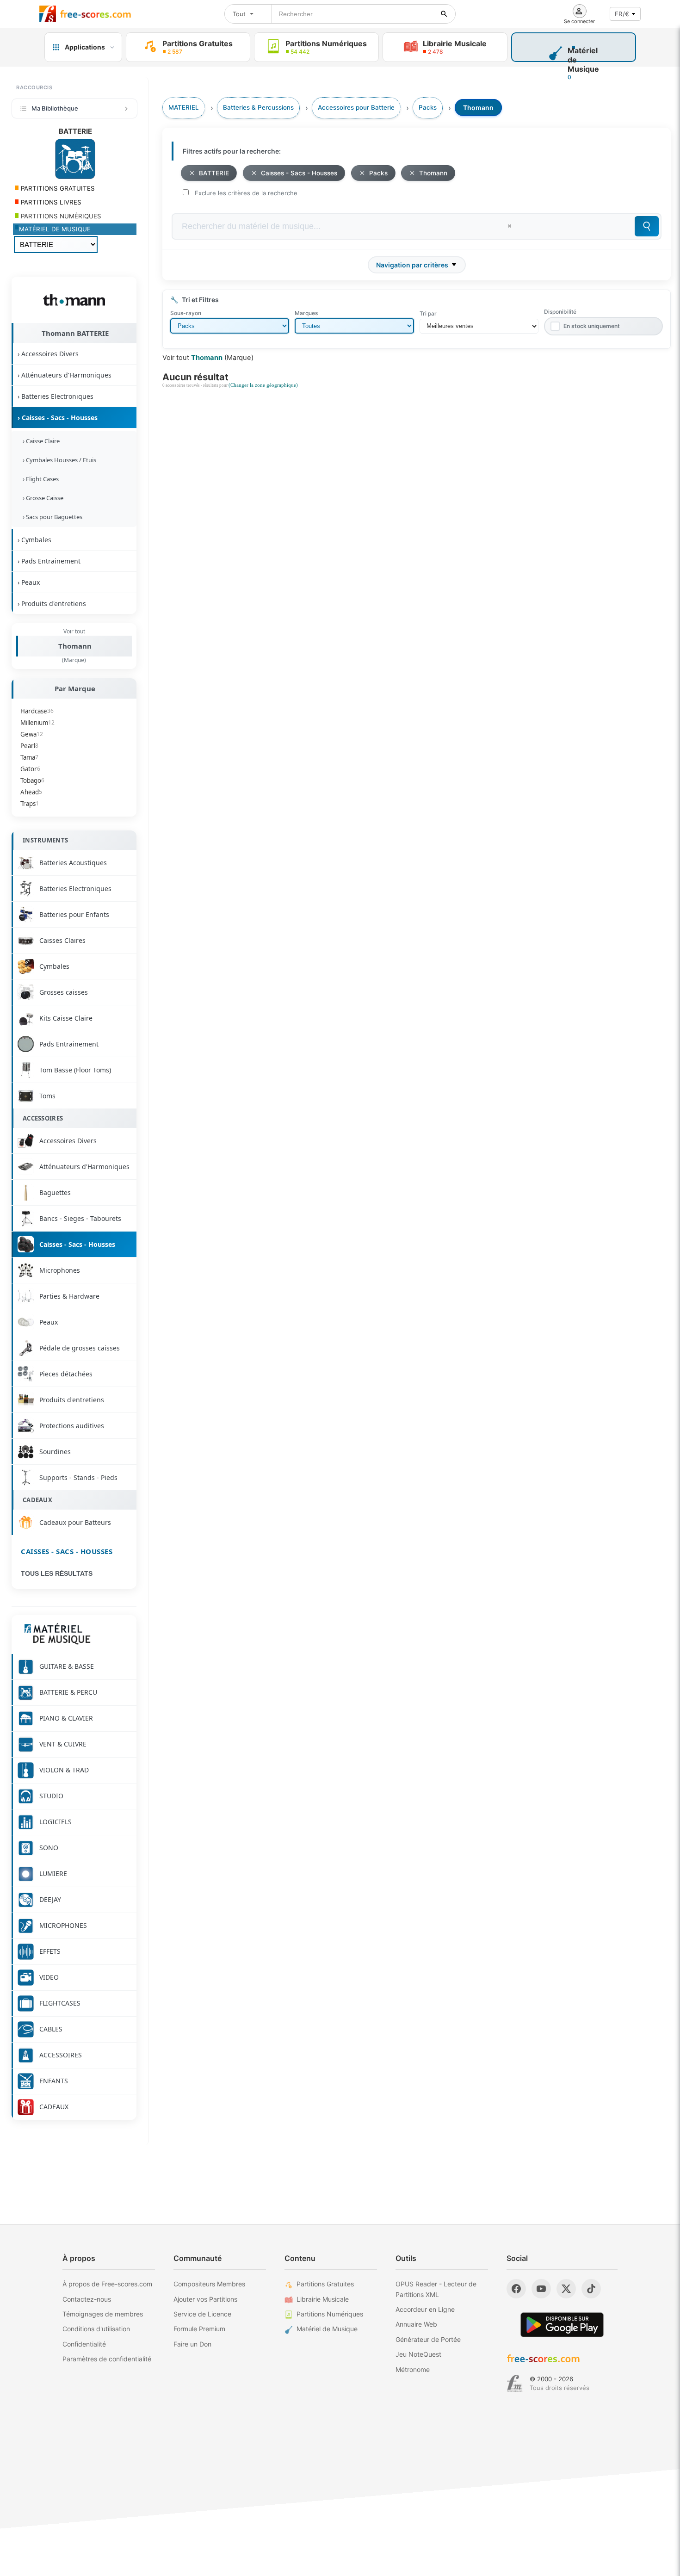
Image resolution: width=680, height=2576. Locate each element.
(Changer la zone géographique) (263, 385)
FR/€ (622, 14)
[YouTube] (541, 2289)
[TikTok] (591, 2289)
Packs (378, 173)
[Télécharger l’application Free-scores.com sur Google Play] (562, 2325)
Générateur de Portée (428, 2339)
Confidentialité (84, 2344)
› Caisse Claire (40, 441)
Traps (30, 804)
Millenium (37, 723)
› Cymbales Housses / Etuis (58, 460)
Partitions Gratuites (325, 2284)
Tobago (32, 780)
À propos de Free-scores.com (107, 2284)
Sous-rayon (186, 313)
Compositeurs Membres (209, 2284)
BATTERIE (214, 173)
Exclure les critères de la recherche (246, 193)
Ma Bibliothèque (55, 108)
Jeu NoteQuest (418, 2354)
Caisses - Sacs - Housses (67, 1551)
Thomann (75, 646)
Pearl (29, 746)
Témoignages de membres (103, 2314)
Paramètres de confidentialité (107, 2359)
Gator (30, 769)
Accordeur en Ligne (425, 2309)
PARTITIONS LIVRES (50, 202)
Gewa (32, 734)
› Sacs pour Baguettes (51, 517)
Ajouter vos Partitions (205, 2299)
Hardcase (37, 711)
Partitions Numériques (330, 2314)
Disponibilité (560, 312)
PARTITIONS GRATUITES (57, 188)
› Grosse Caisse (42, 498)
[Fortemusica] (515, 2384)
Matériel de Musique (327, 2329)
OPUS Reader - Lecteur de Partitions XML (436, 2289)
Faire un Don (192, 2344)
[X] (566, 2289)
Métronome (413, 2369)
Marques (306, 313)
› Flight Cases (39, 479)
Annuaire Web (416, 2324)
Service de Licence (202, 2314)
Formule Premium (199, 2329)
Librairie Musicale (323, 2299)
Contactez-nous (87, 2299)
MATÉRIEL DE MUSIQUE (55, 229)
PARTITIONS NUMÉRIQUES (60, 216)
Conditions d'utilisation (96, 2329)
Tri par (428, 313)
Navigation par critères (412, 265)
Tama (29, 757)
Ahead (31, 792)
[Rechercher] (444, 14)
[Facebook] (516, 2289)
